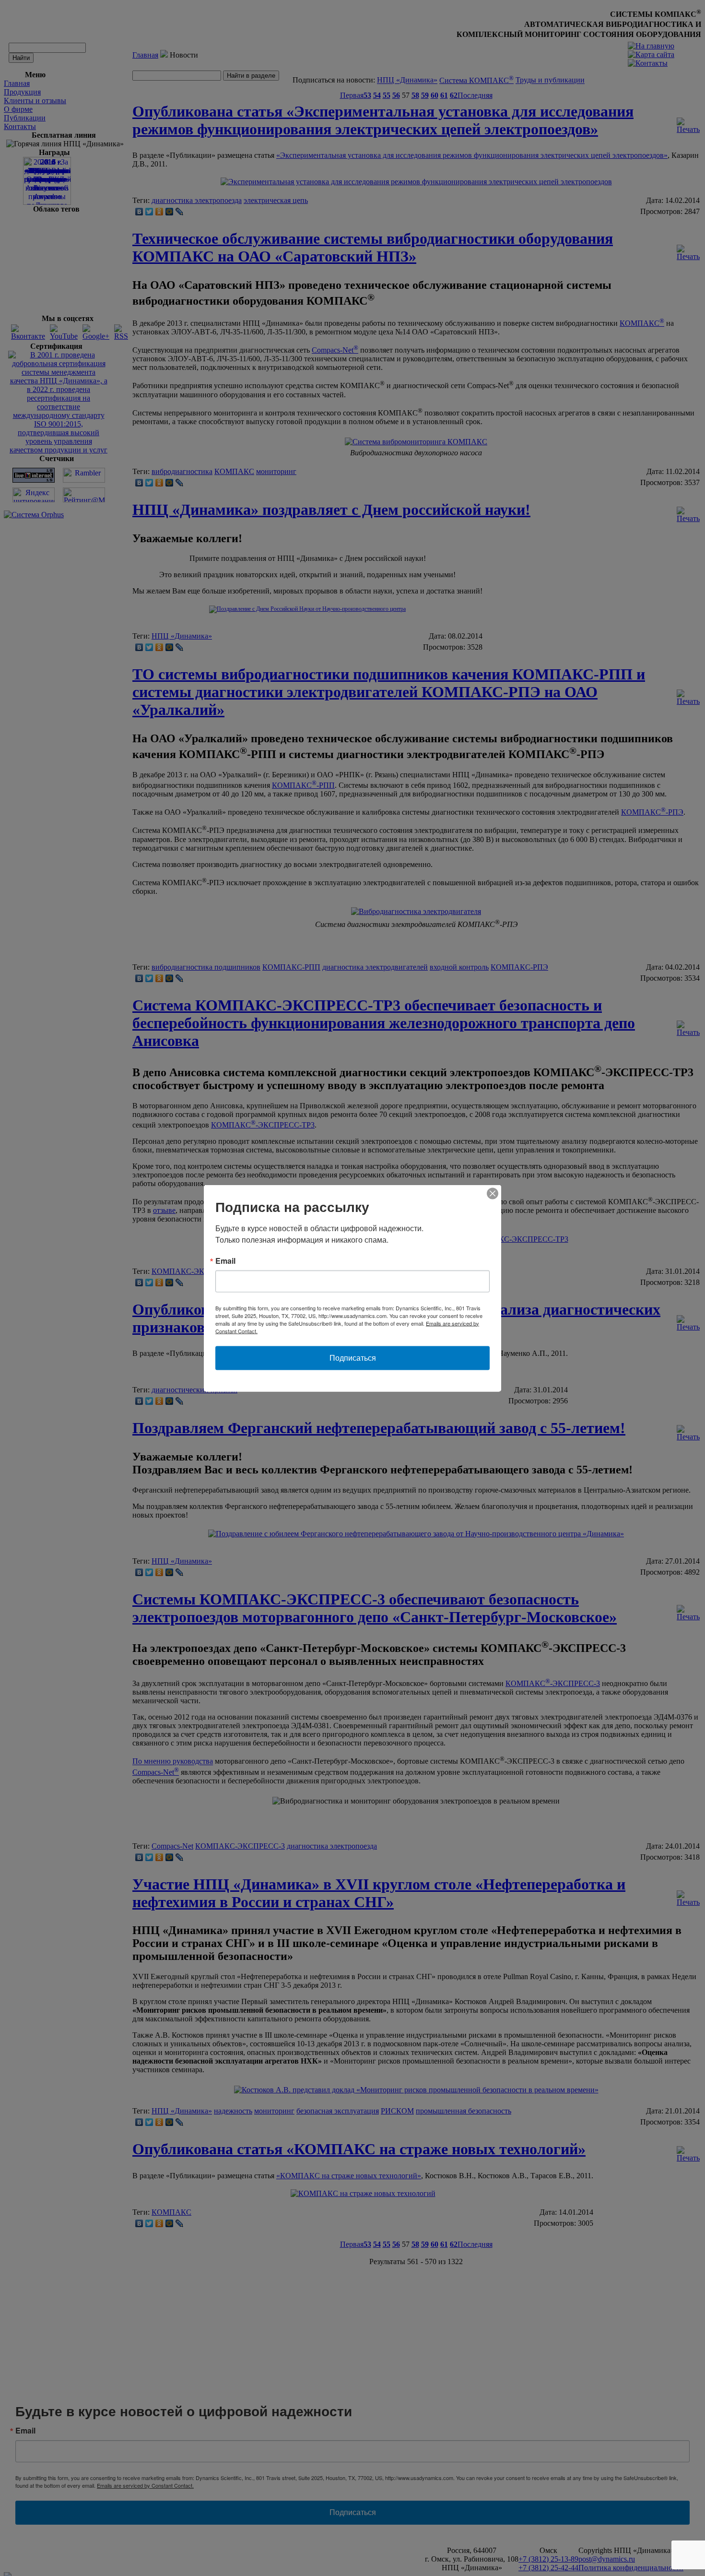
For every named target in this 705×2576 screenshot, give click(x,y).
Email (225, 1260)
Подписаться (353, 1358)
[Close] (493, 1193)
